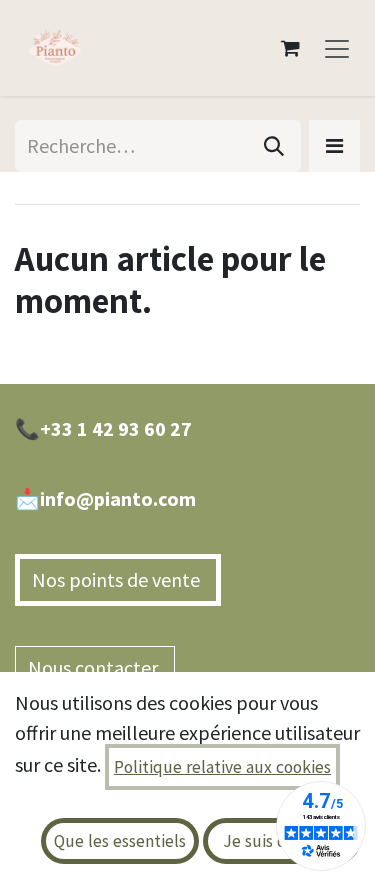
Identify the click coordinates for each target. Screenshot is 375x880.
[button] (334, 146)
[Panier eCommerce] (290, 48)
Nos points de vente (118, 579)
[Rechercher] (274, 146)
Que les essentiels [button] (120, 841)
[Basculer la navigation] (337, 48)
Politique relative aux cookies (222, 767)
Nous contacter (95, 667)
